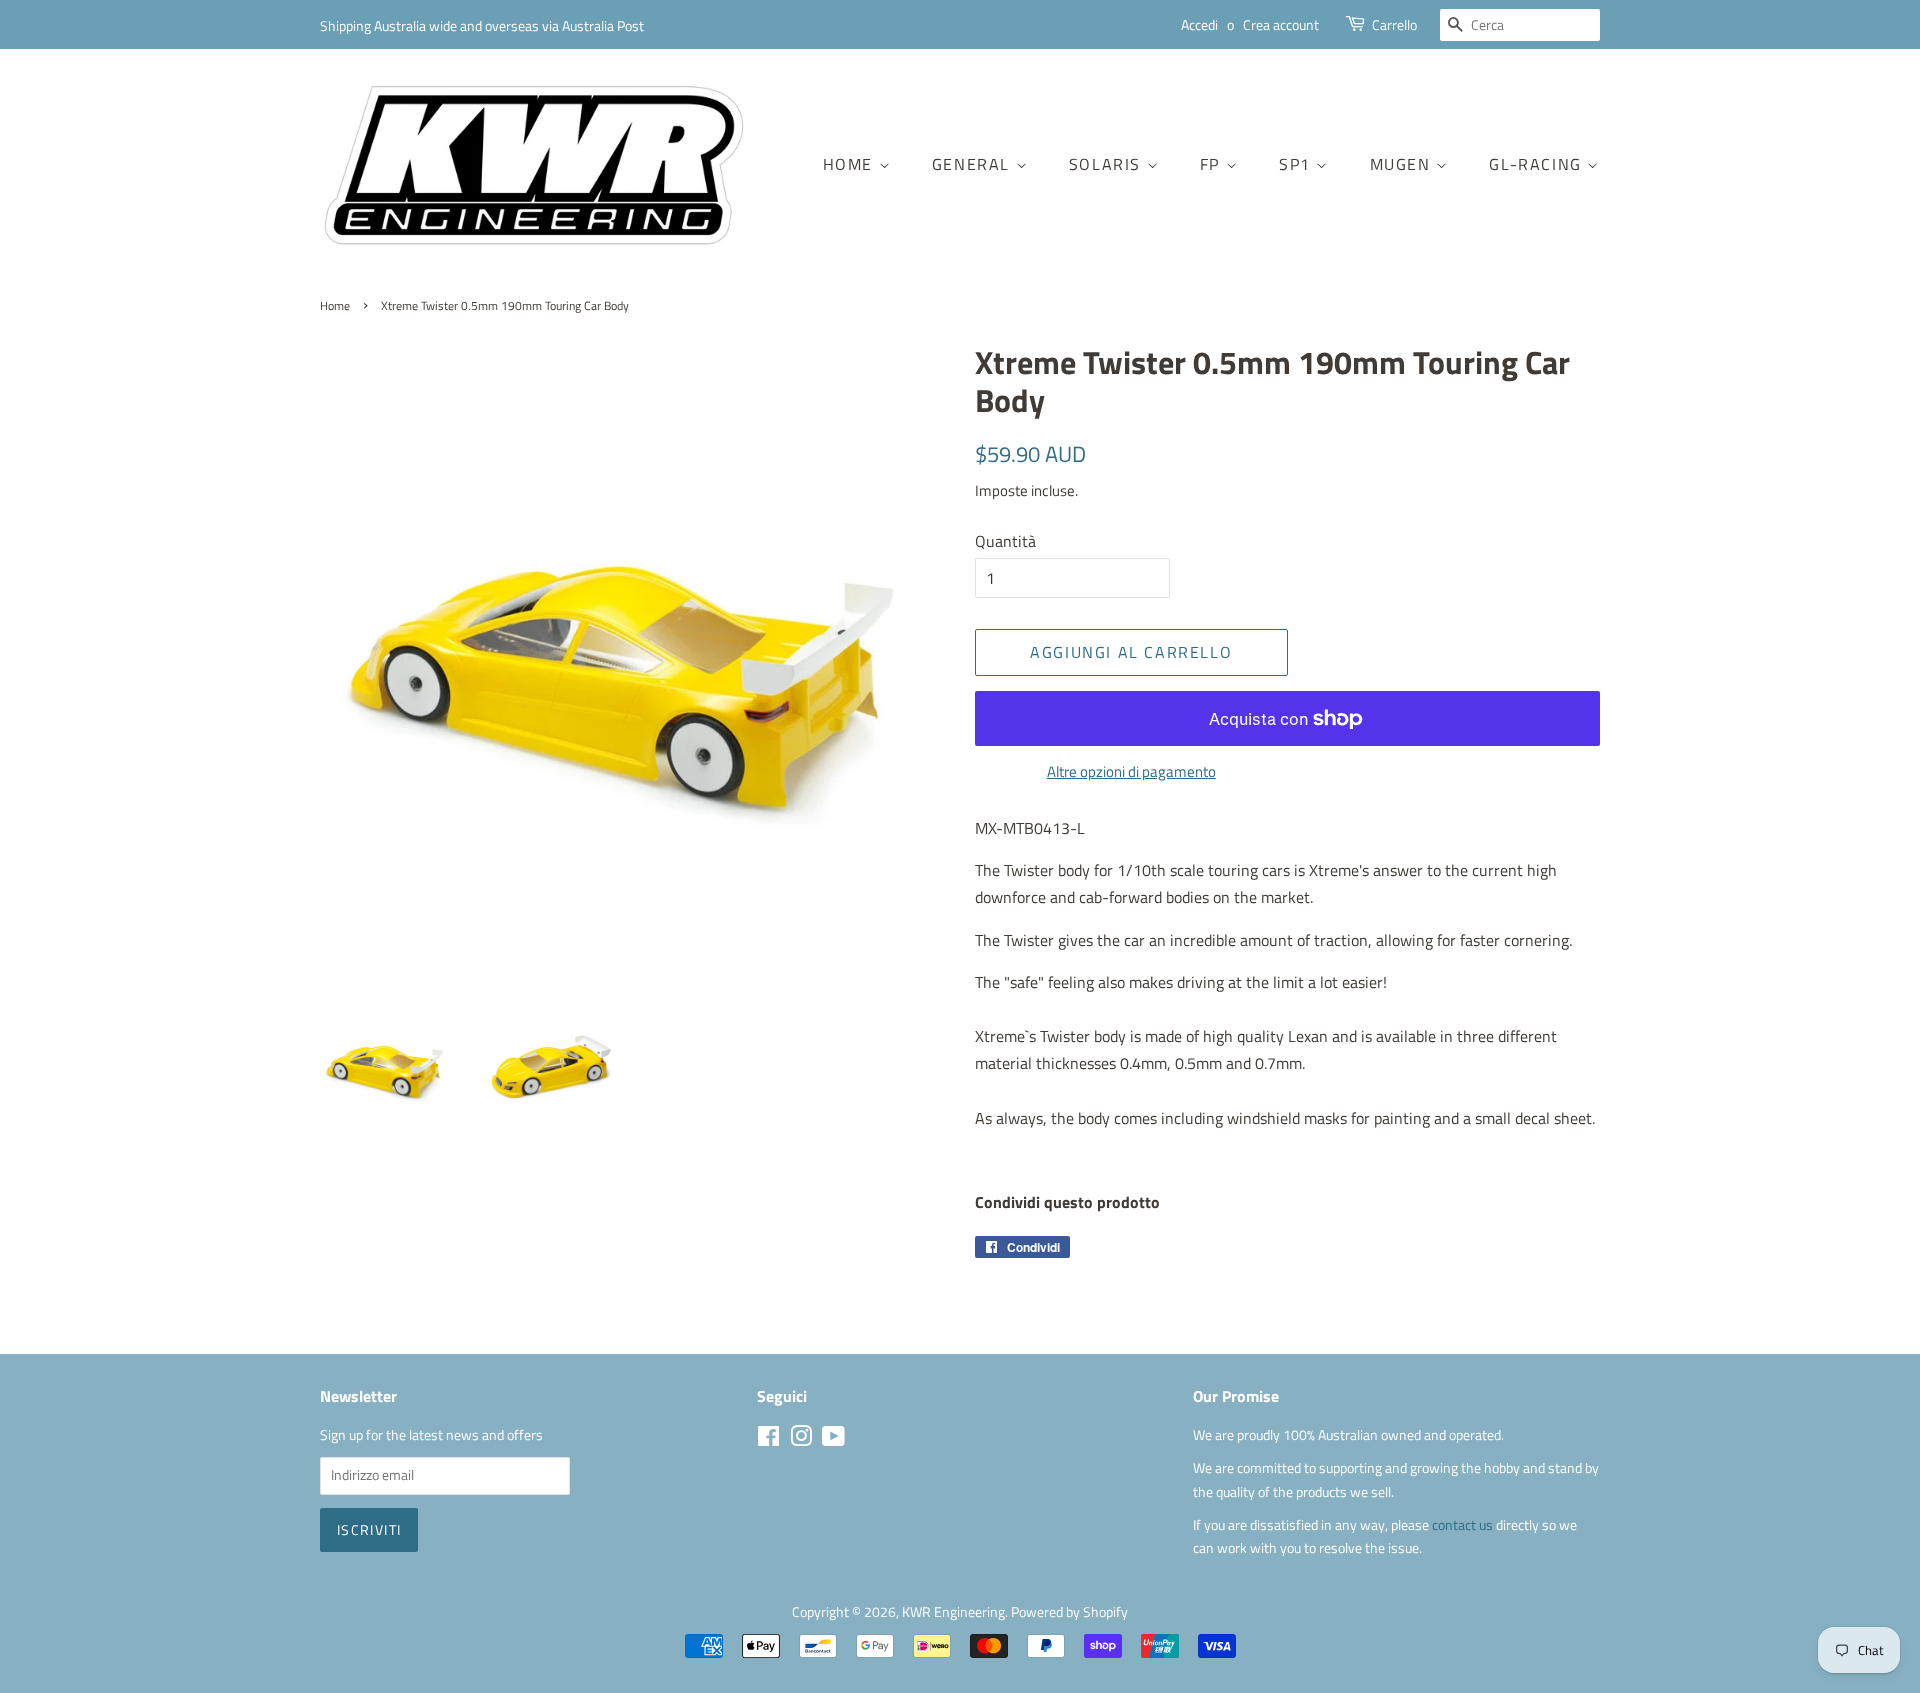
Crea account (1281, 24)
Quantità (1005, 541)
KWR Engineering (953, 1612)
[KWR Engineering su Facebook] (768, 1440)
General (974, 164)
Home (851, 164)
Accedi (1199, 24)
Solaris (1108, 164)
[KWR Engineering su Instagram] (801, 1440)
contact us (1464, 1525)
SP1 (1297, 164)
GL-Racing (1538, 164)
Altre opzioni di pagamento (1131, 771)
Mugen (1403, 164)
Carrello (1394, 24)
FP (1213, 164)
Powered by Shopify (1069, 1612)
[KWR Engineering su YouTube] (833, 1440)
